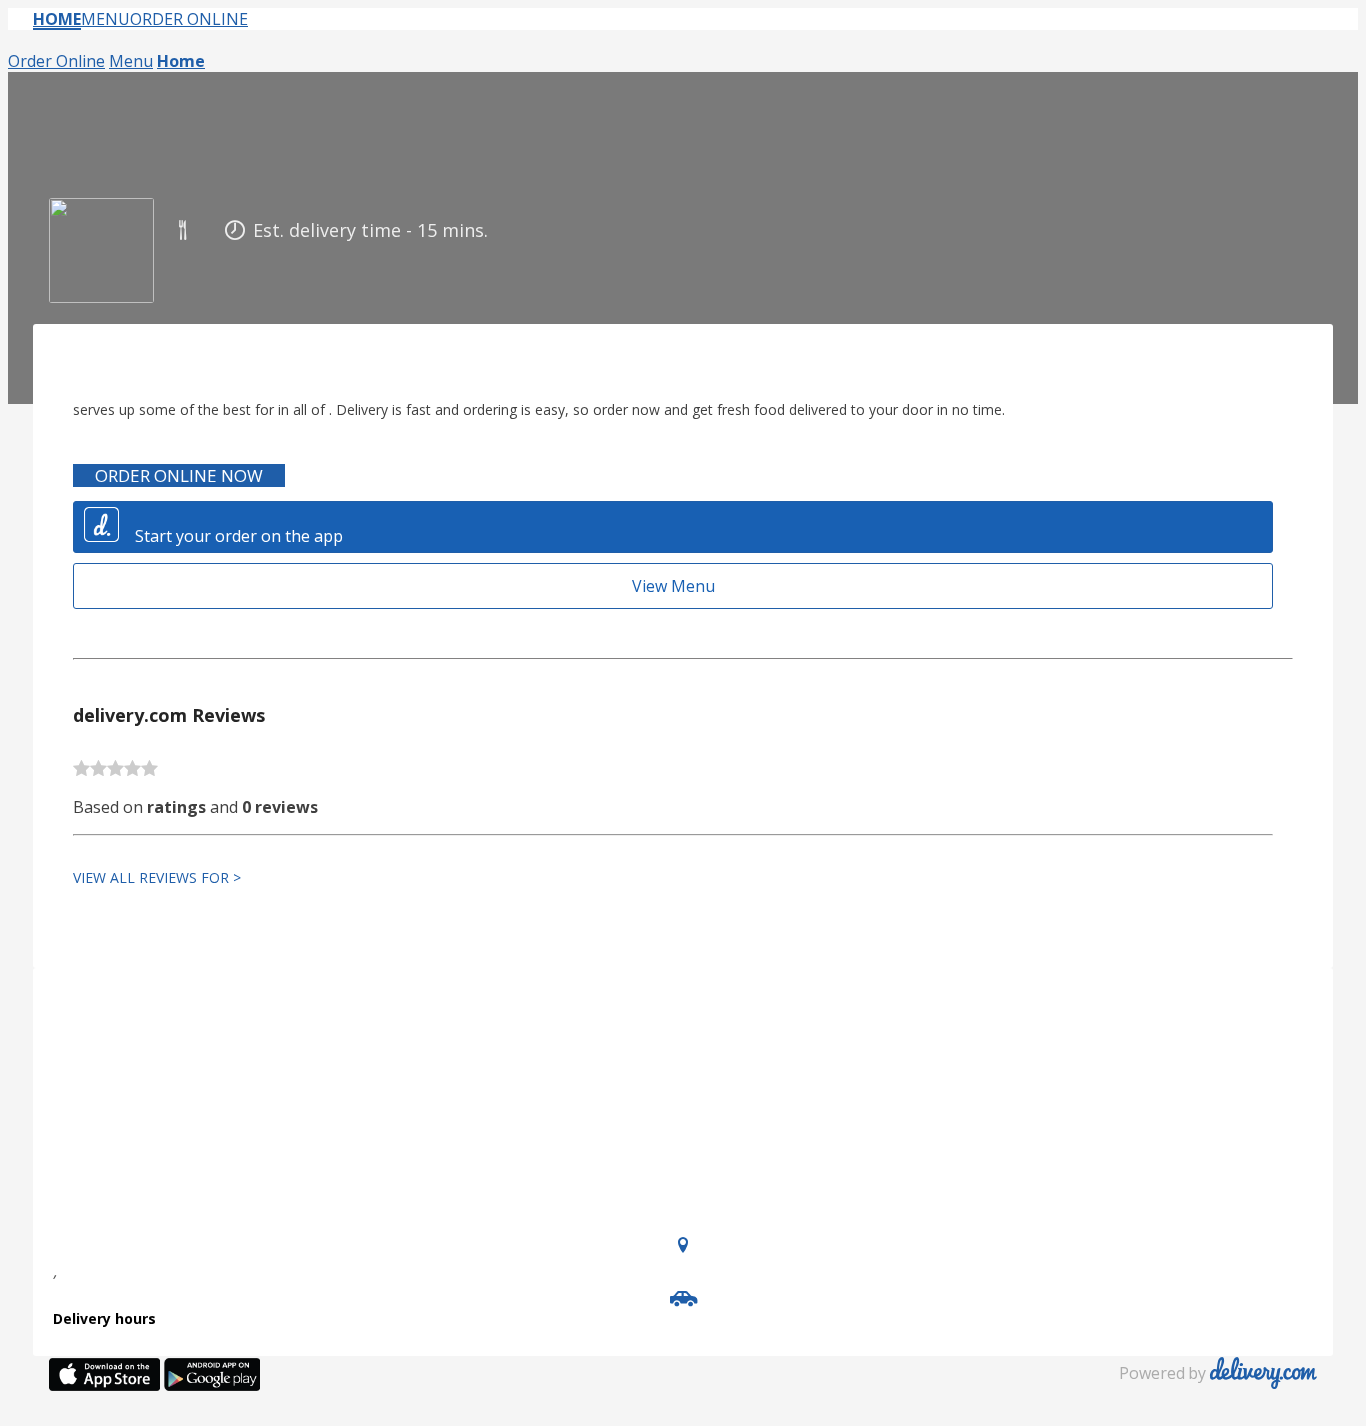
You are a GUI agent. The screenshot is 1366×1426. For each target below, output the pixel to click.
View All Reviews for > (157, 877)
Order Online (189, 19)
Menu (105, 19)
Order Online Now (179, 475)
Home (57, 19)
